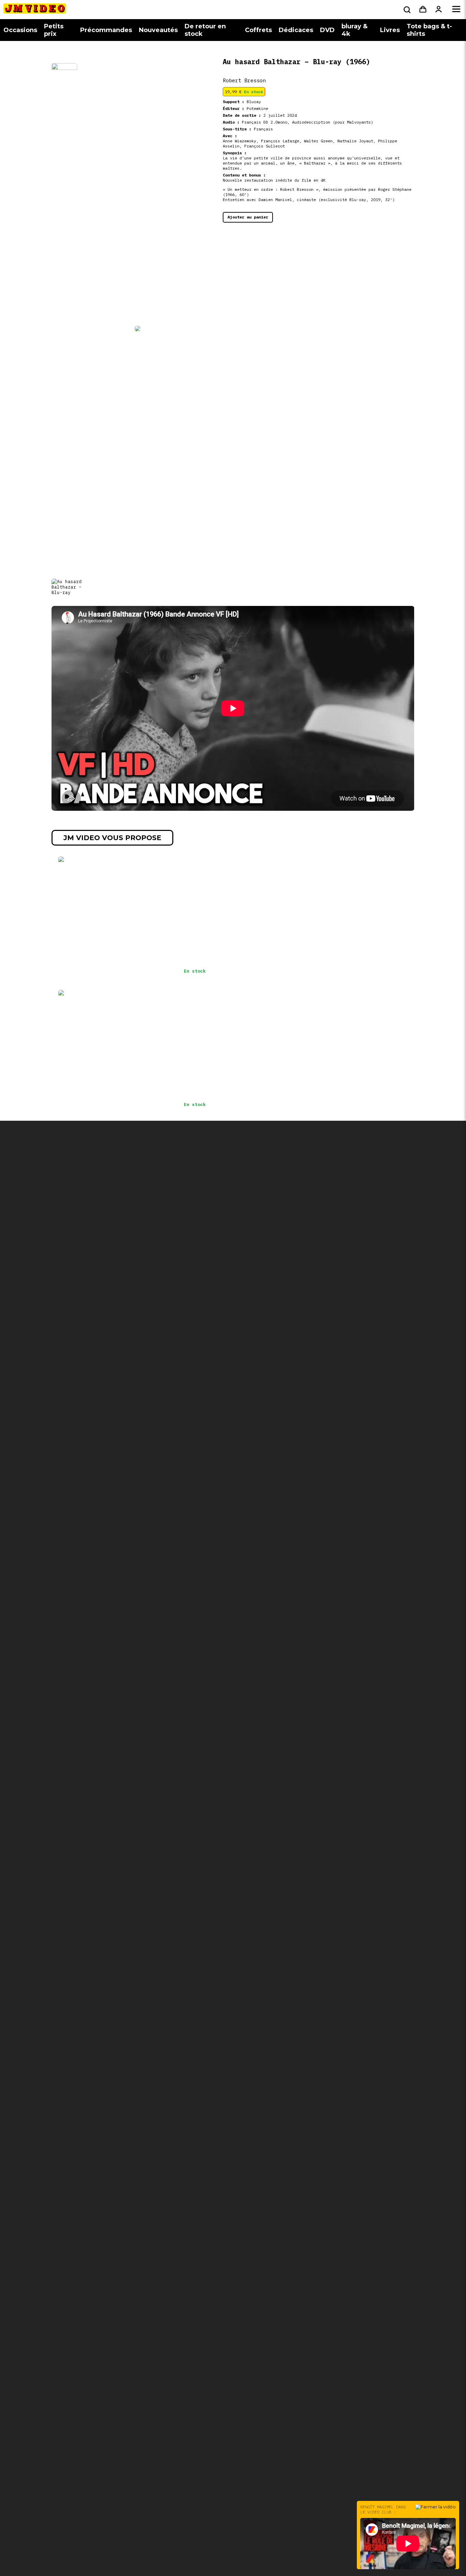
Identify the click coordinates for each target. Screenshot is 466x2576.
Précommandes (106, 30)
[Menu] (456, 10)
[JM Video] (35, 11)
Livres (390, 30)
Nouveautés (158, 30)
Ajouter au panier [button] (248, 217)
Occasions (20, 30)
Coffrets (258, 30)
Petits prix (54, 30)
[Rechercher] (406, 10)
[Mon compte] (439, 10)
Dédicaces (296, 30)
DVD (327, 30)
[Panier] (423, 10)
